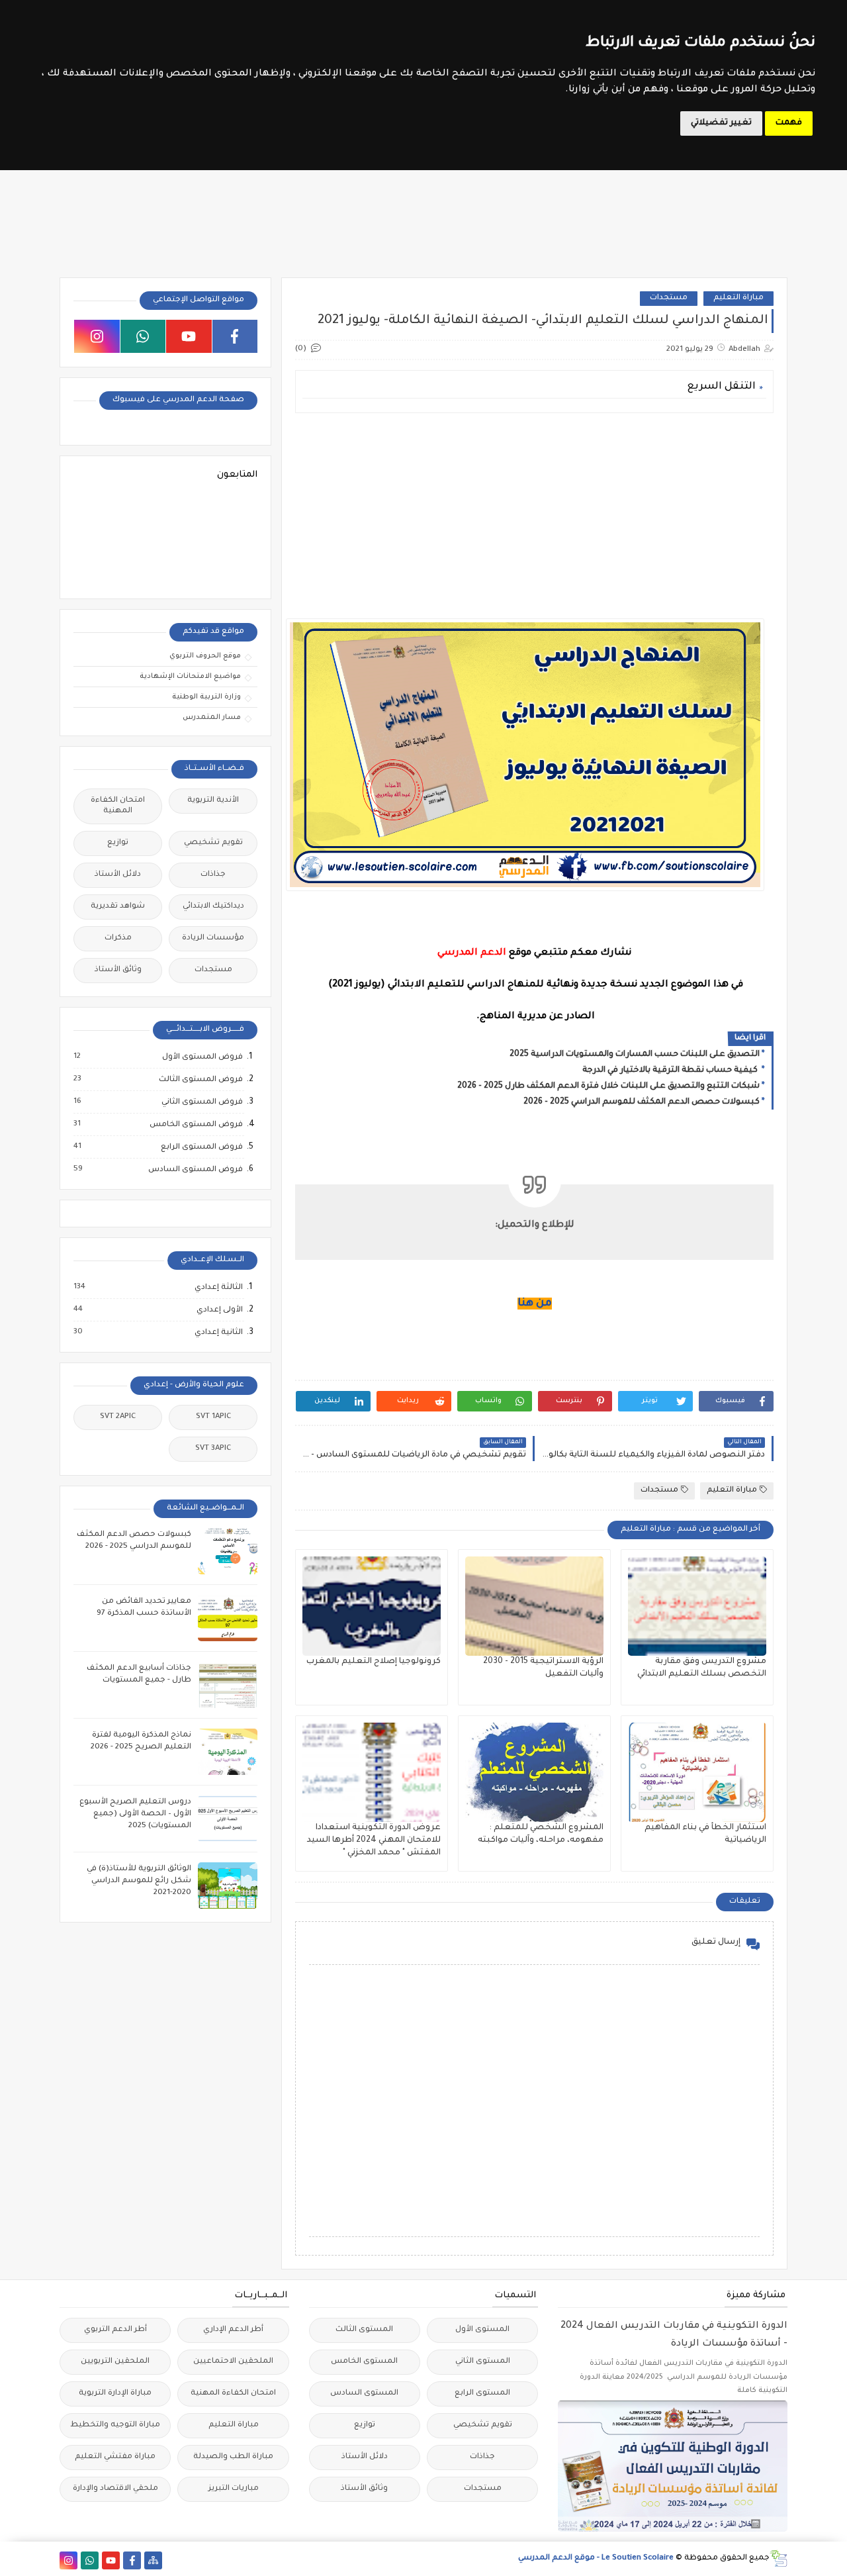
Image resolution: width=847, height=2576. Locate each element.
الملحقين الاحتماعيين (233, 2362)
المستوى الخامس (364, 2362)
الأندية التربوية (213, 801)
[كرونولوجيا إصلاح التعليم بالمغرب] (372, 1606)
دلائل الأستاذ (118, 875)
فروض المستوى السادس (195, 1170)
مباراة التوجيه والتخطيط (115, 2425)
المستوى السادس (364, 2394)
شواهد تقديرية (118, 907)
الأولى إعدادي (219, 1310)
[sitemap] (153, 2560)
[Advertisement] (534, 516)
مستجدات (669, 298)
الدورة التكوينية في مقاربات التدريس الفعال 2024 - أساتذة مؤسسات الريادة (674, 2335)
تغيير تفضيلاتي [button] (721, 123)
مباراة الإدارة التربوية (115, 2394)
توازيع (118, 843)
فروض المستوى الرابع (201, 1147)
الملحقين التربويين (115, 2362)
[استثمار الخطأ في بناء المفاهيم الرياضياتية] (697, 1772)
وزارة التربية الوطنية (206, 697)
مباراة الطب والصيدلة (233, 2457)
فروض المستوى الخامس (196, 1125)
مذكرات (118, 938)
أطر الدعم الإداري (233, 2330)
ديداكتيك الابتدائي (213, 907)
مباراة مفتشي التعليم (115, 2457)
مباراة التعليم (738, 298)
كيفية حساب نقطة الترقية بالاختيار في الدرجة (671, 1071)
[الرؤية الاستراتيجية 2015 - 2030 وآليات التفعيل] (534, 1606)
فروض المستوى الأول (202, 1057)
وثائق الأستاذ (118, 970)
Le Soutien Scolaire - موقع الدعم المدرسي (596, 2558)
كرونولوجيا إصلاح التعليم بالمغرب (374, 1662)
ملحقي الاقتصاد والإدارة (115, 2489)
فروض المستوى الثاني (201, 1102)
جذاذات (213, 875)
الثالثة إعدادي (218, 1288)
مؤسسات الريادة (213, 938)
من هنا (535, 1304)
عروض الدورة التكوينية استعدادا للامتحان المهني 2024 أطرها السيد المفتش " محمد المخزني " (374, 1840)
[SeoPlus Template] (779, 2558)
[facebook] (235, 336)
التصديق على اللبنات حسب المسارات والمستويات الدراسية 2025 (635, 1055)
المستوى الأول (482, 2330)
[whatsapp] (143, 336)
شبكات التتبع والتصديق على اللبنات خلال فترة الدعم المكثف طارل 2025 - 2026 (608, 1086)
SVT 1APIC (213, 1417)
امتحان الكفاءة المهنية (118, 806)
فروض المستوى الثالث (200, 1080)
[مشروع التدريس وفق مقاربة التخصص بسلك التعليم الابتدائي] (697, 1606)
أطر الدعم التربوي (115, 2330)
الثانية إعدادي (218, 1333)
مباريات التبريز (234, 2489)
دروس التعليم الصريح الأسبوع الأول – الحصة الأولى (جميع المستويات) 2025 (135, 1814)
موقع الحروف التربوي (205, 656)
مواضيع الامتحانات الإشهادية (190, 677)
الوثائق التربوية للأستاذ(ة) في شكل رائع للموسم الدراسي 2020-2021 (139, 1881)
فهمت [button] (789, 123)
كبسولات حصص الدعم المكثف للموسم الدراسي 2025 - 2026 (642, 1102)
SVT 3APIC (213, 1449)
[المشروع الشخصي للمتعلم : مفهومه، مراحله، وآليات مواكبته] (534, 1772)
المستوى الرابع (482, 2394)
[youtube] (189, 336)
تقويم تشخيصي (213, 843)
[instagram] (97, 336)
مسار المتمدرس (212, 718)
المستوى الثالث (364, 2330)
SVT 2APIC (118, 1417)
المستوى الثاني (483, 2362)
